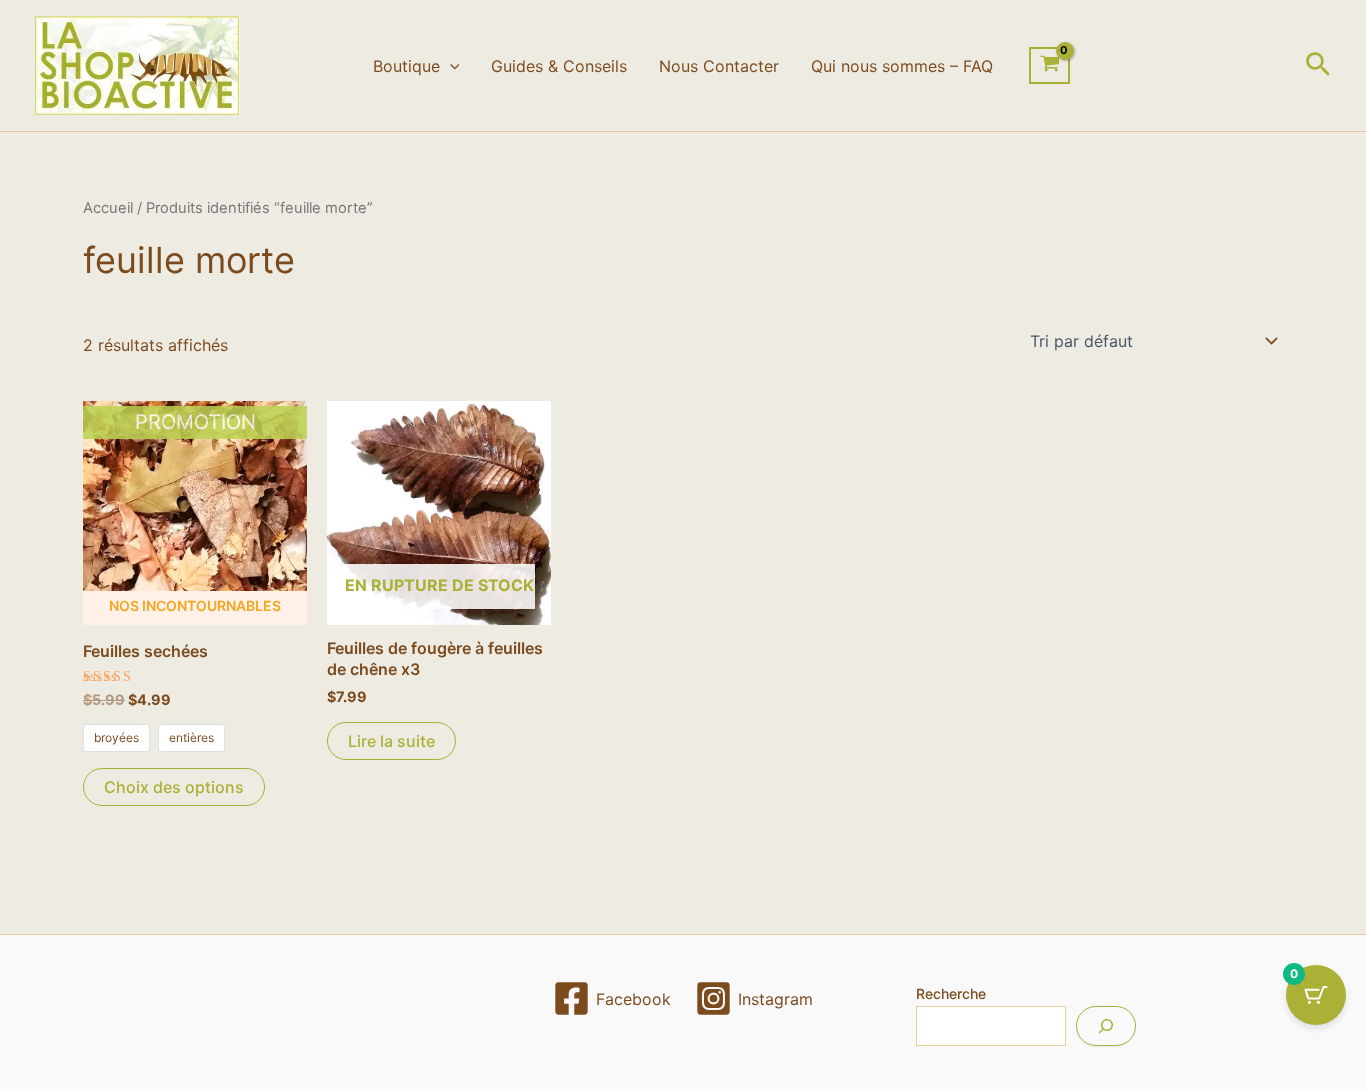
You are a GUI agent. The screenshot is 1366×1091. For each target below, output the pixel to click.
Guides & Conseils (559, 66)
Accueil (108, 208)
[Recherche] (1106, 1026)
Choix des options (174, 787)
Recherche (951, 993)
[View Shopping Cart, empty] (1049, 66)
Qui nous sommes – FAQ (902, 66)
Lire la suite (391, 741)
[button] (450, 66)
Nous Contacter (719, 66)
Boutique (406, 66)
